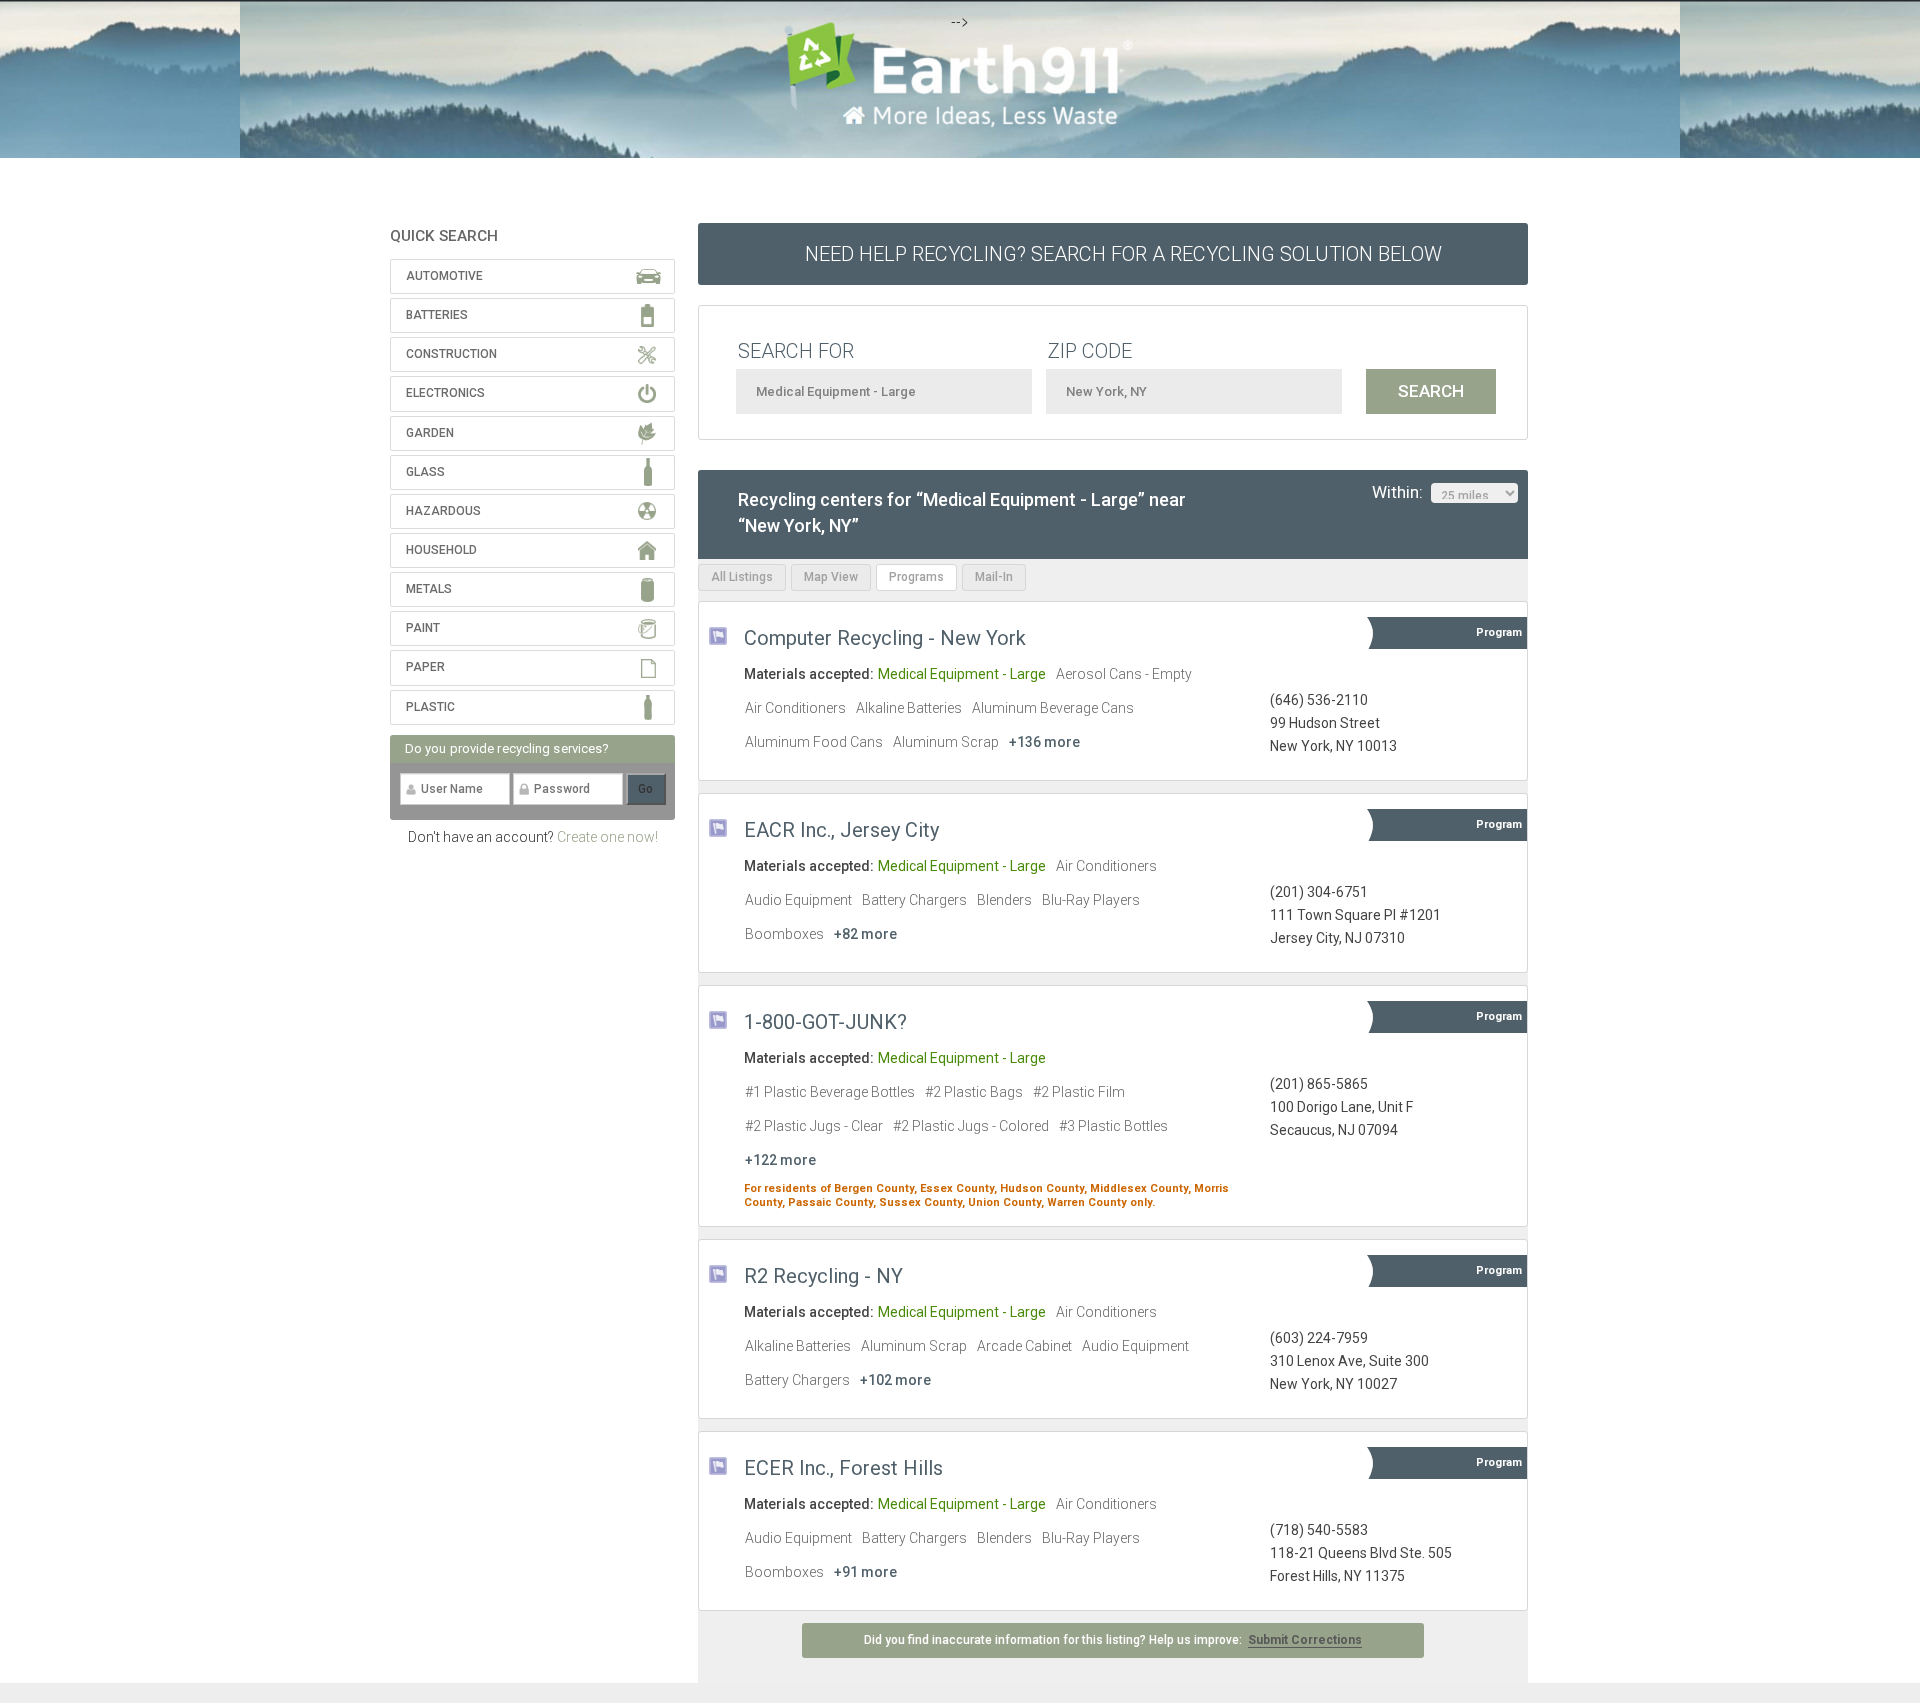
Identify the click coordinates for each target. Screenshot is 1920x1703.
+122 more (780, 1160)
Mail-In (994, 577)
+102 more (895, 1380)
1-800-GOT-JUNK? (825, 1022)
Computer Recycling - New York (885, 638)
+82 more (865, 934)
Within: (1401, 492)
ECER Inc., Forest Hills (843, 1468)
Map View (831, 577)
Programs (916, 577)
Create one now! (607, 837)
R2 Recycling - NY (823, 1276)
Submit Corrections (1305, 1640)
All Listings (742, 577)
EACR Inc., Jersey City (841, 830)
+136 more (1044, 742)
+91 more (865, 1572)
